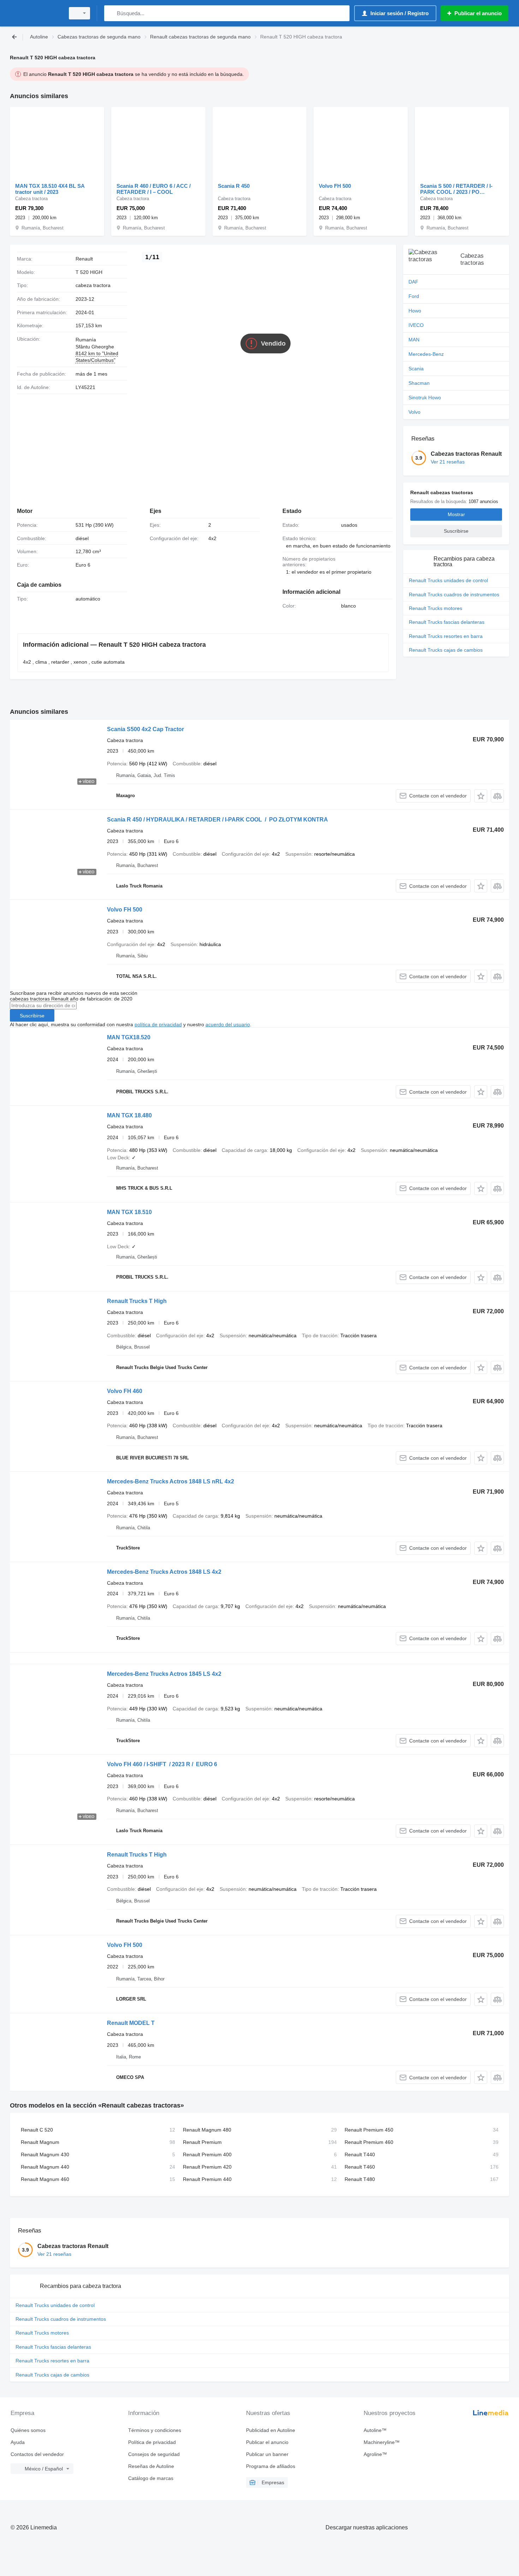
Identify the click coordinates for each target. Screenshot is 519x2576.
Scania (416, 369)
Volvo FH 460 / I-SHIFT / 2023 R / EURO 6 (162, 1764)
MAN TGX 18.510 (129, 1212)
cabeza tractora (93, 285)
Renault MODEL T (131, 2023)
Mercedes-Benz (426, 354)
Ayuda (18, 2442)
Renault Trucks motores (436, 608)
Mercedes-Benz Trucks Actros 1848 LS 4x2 (164, 1572)
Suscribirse (32, 1016)
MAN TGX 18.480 (129, 1115)
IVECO (416, 325)
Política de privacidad (152, 2442)
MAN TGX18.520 (129, 1037)
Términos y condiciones (155, 2430)
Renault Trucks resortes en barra (446, 636)
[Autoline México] (35, 13)
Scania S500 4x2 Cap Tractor (145, 729)
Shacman (419, 383)
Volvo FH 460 (125, 1391)
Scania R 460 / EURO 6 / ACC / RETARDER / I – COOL (154, 189)
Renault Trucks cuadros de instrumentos (454, 594)
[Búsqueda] (111, 13)
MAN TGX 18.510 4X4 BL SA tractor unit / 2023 (50, 189)
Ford (414, 296)
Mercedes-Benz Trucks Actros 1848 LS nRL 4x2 (171, 1481)
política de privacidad (158, 1024)
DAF (413, 282)
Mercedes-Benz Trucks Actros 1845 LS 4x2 (164, 1674)
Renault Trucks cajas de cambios (446, 650)
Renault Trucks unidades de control (448, 580)
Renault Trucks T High (137, 1301)
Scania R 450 (234, 186)
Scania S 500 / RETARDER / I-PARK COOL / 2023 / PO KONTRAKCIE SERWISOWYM (458, 189)
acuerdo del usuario (228, 1024)
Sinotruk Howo (425, 398)
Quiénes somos (28, 2430)
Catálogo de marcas (151, 2478)
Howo (415, 311)
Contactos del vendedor (37, 2454)
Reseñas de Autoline (151, 2466)
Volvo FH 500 (335, 186)
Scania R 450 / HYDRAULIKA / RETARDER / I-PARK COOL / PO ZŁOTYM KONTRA (217, 820)
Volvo (414, 412)
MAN (414, 340)
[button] (481, 796)
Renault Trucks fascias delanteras (447, 622)
